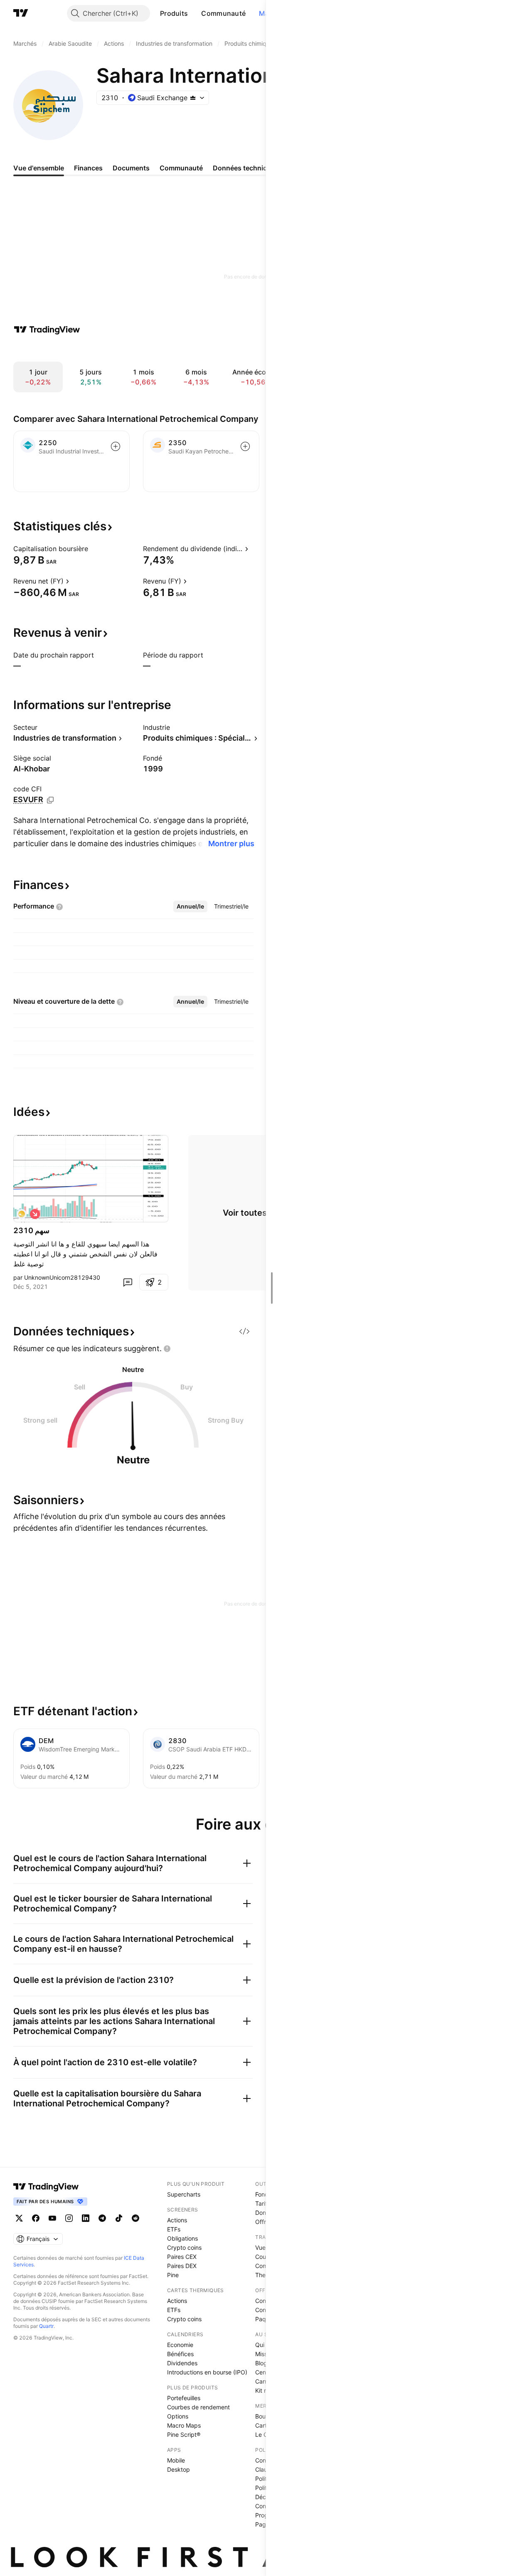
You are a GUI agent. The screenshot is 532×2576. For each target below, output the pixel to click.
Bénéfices (180, 2354)
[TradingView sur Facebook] (36, 2218)
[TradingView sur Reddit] (135, 2218)
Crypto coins (184, 2247)
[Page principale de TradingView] (21, 13)
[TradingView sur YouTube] (52, 2218)
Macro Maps (184, 2425)
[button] (194, 13)
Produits (174, 13)
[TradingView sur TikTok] (119, 2218)
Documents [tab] (131, 168)
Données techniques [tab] (246, 168)
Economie (180, 2345)
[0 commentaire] (128, 1282)
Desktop (179, 2469)
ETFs (174, 2229)
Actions (177, 2220)
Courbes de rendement (198, 2407)
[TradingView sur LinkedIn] (86, 2218)
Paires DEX (182, 2266)
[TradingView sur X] (19, 2218)
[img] (193, 98)
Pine (173, 2275)
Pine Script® (184, 2434)
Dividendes (182, 2363)
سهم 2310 (31, 1230)
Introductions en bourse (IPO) (207, 2372)
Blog (261, 2363)
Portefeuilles (184, 2398)
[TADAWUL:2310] (22, 1214)
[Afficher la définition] (94, 549)
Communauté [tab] (181, 168)
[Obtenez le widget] (244, 1331)
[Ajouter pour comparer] (116, 446)
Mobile (176, 2460)
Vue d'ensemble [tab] (39, 168)
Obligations (182, 2238)
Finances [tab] (88, 168)
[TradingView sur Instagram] (69, 2218)
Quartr (46, 2326)
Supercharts (184, 2194)
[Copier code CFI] (50, 800)
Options (178, 2416)
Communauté (223, 13)
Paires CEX (182, 2257)
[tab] (190, 906)
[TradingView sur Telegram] (102, 2218)
